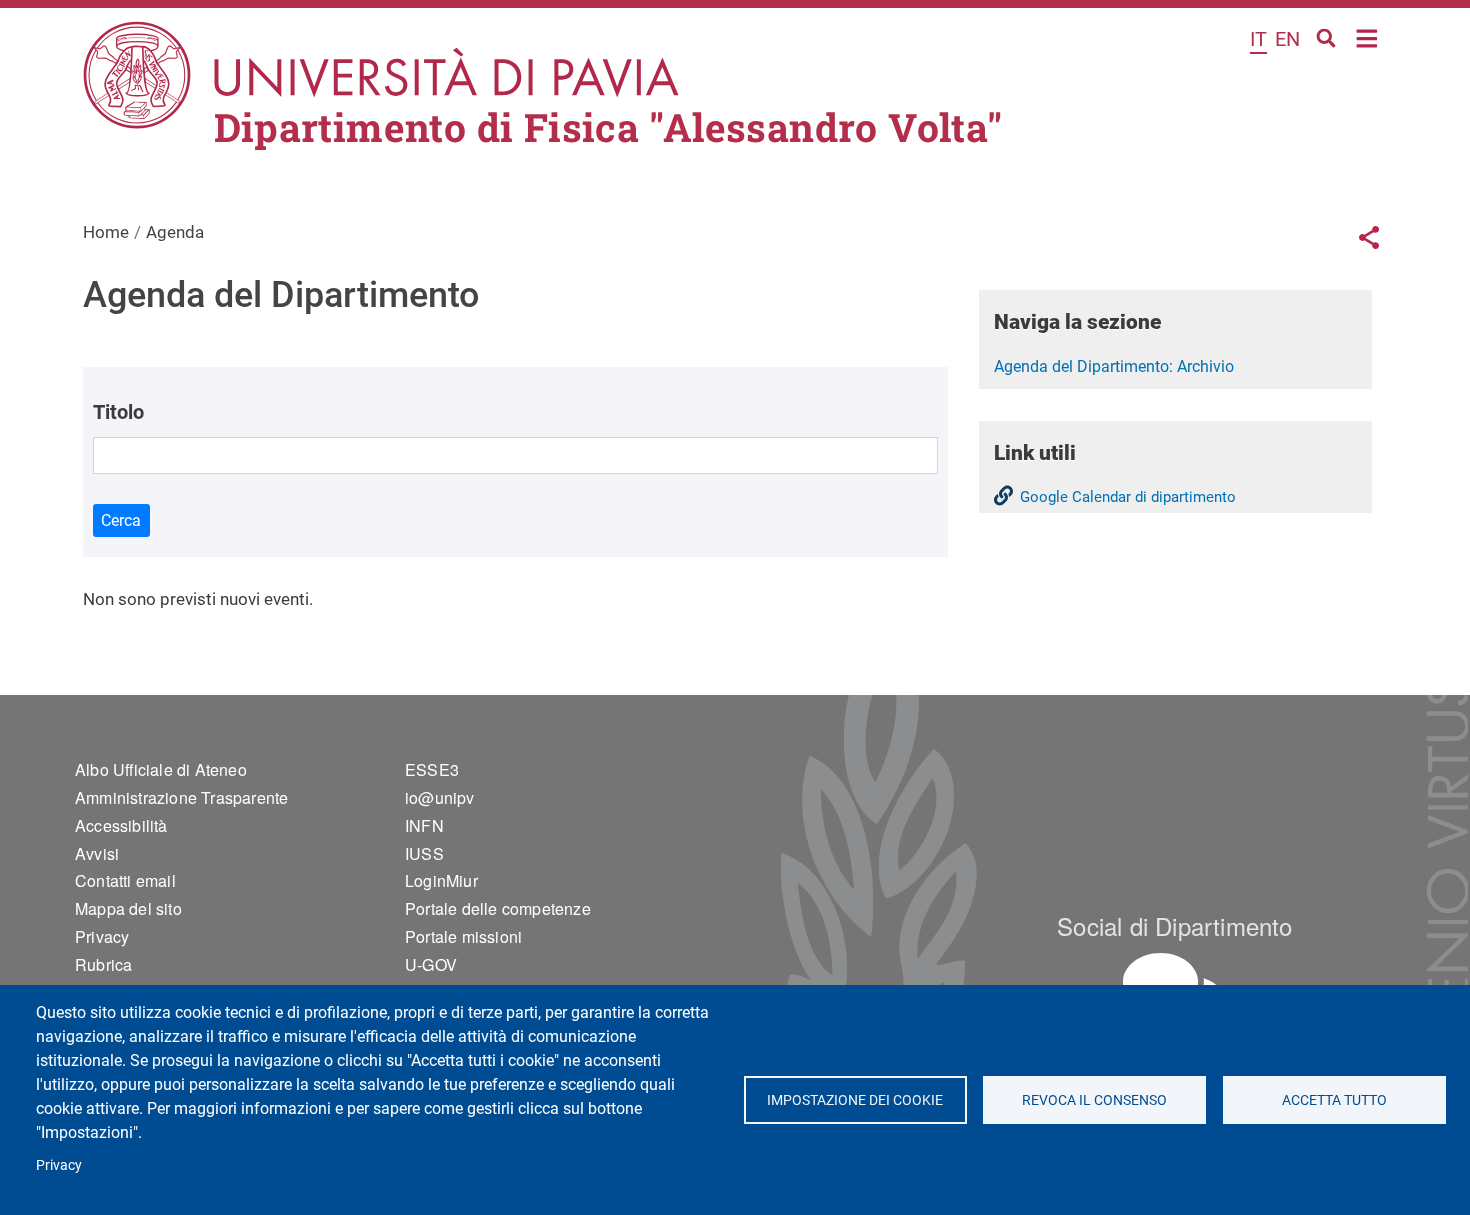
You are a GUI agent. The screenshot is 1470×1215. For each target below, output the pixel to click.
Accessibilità (121, 825)
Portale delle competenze (498, 908)
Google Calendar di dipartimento (1128, 497)
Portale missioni (463, 936)
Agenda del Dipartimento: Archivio (1114, 366)
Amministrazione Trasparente (181, 797)
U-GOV (431, 964)
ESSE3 (432, 769)
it (1258, 39)
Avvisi (97, 853)
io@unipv (440, 797)
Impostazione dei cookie (855, 1100)
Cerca (121, 520)
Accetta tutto (1334, 1100)
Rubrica (103, 964)
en (1287, 39)
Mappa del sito (128, 908)
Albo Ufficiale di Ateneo (161, 769)
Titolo (118, 412)
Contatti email (125, 880)
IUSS (424, 853)
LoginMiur (441, 880)
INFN (424, 825)
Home (1367, 36)
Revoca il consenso (1094, 1100)
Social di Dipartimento (1174, 925)
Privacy (59, 1165)
